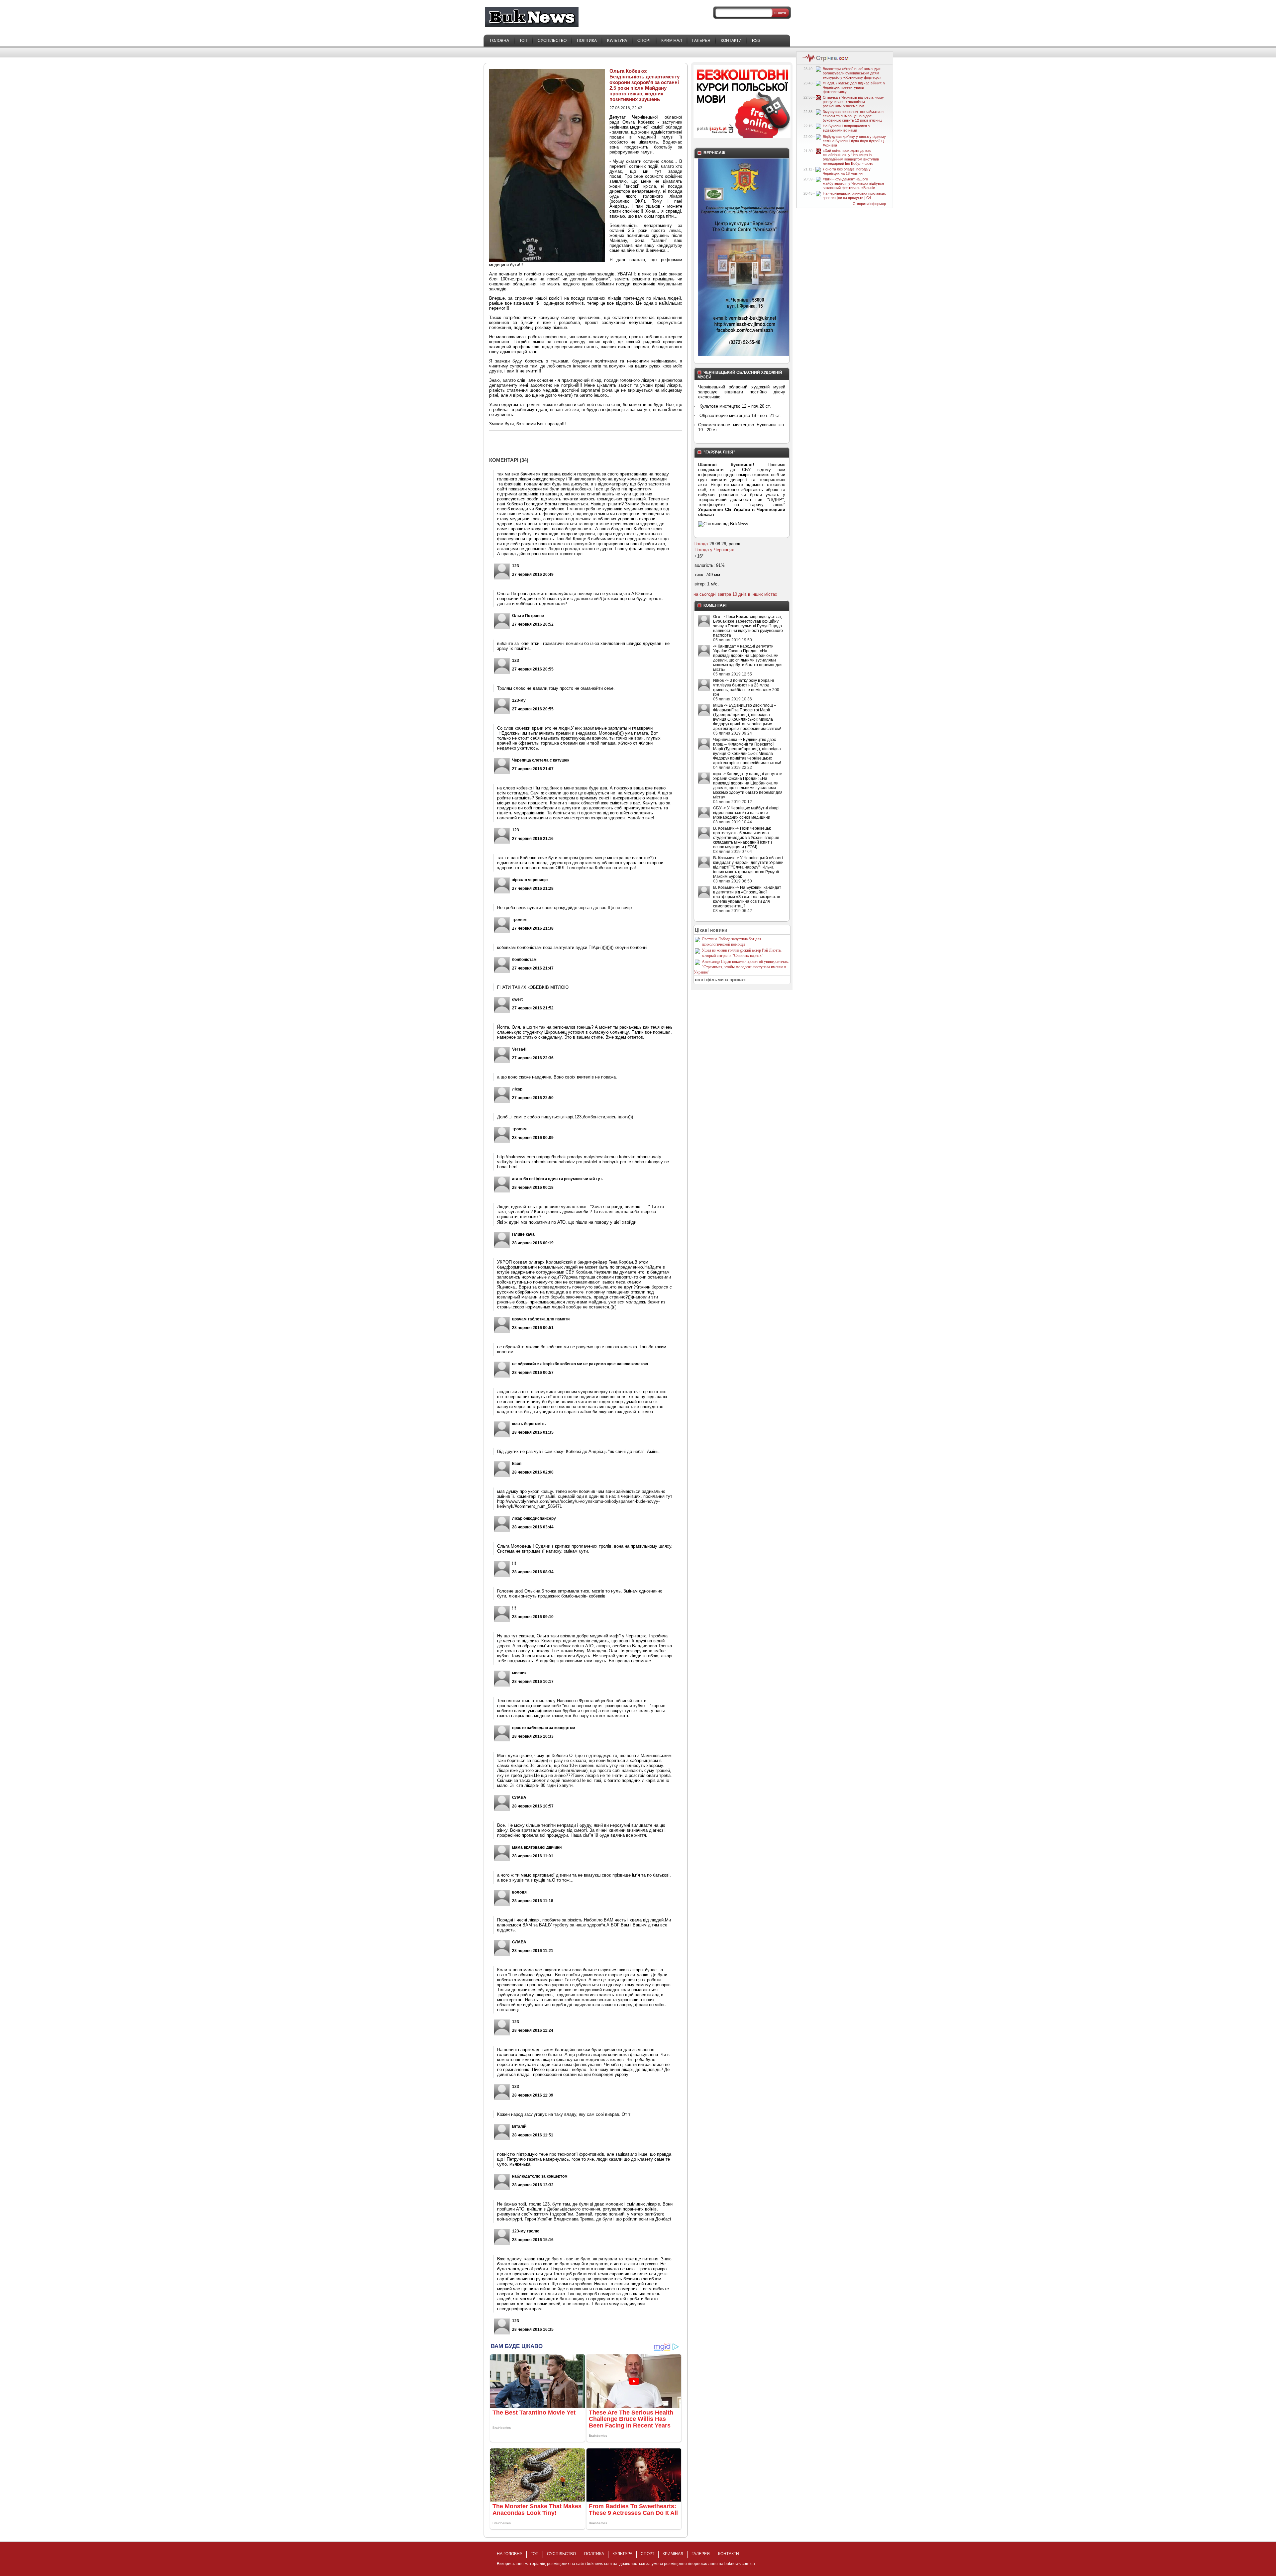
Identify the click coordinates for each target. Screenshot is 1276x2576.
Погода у (714, 550)
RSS (756, 41)
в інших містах (763, 594)
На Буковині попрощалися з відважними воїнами (846, 128)
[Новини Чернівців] (824, 61)
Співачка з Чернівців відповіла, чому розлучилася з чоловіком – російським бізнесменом (853, 102)
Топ (523, 41)
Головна (500, 41)
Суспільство (552, 41)
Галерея (701, 41)
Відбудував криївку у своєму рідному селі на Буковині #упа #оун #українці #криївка (854, 141)
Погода (701, 544)
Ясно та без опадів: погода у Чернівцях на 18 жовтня (847, 171)
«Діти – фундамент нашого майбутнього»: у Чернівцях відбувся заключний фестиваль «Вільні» (853, 183)
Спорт (644, 41)
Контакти (731, 41)
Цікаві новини (711, 930)
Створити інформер (869, 204)
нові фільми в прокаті (721, 979)
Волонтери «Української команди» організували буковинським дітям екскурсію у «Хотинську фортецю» (852, 73)
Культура (617, 41)
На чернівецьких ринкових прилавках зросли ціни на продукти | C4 (854, 196)
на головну (510, 2554)
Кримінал (672, 41)
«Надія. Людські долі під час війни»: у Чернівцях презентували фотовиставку (854, 87)
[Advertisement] (567, 441)
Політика (587, 41)
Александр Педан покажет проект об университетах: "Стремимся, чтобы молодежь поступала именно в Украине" (741, 967)
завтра (724, 594)
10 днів (740, 594)
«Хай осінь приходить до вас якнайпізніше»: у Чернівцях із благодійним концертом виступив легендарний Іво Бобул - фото (851, 157)
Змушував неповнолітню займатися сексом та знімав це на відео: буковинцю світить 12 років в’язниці (853, 116)
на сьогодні (705, 594)
